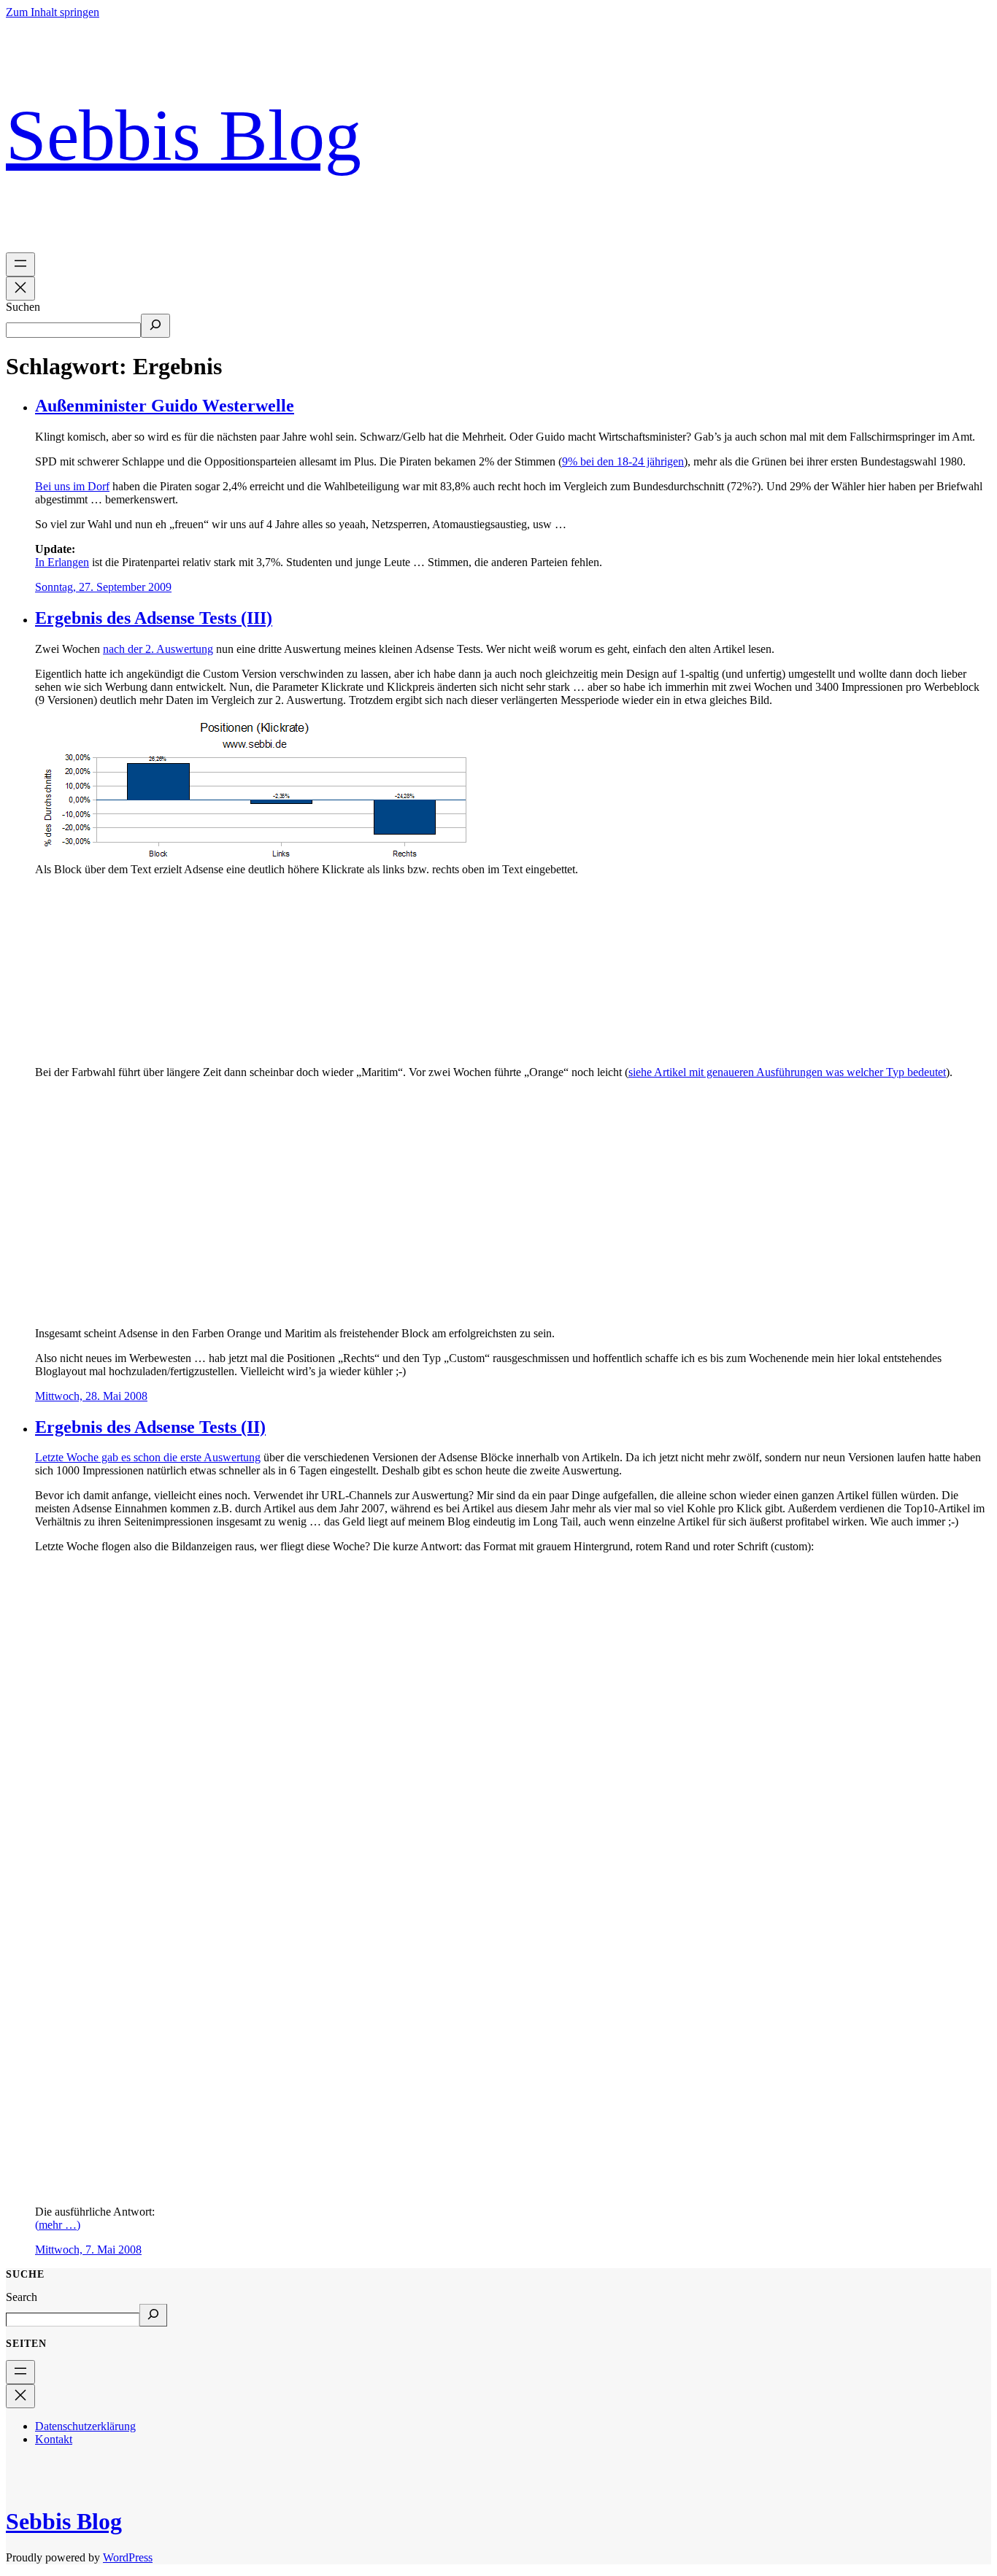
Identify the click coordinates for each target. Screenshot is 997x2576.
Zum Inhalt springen (53, 12)
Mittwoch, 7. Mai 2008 (88, 2250)
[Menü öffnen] (20, 264)
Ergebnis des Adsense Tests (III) (154, 618)
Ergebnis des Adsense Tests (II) (150, 1427)
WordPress (128, 2557)
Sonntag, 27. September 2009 (103, 587)
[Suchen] (155, 326)
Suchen (23, 307)
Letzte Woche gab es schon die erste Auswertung (148, 1457)
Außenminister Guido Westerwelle (165, 406)
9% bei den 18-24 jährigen (623, 461)
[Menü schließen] (20, 289)
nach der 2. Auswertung (158, 649)
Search (22, 2297)
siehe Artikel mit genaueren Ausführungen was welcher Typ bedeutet (787, 1072)
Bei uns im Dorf (72, 486)
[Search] (153, 2315)
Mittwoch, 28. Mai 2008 (91, 1396)
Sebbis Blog (184, 135)
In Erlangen (62, 562)
